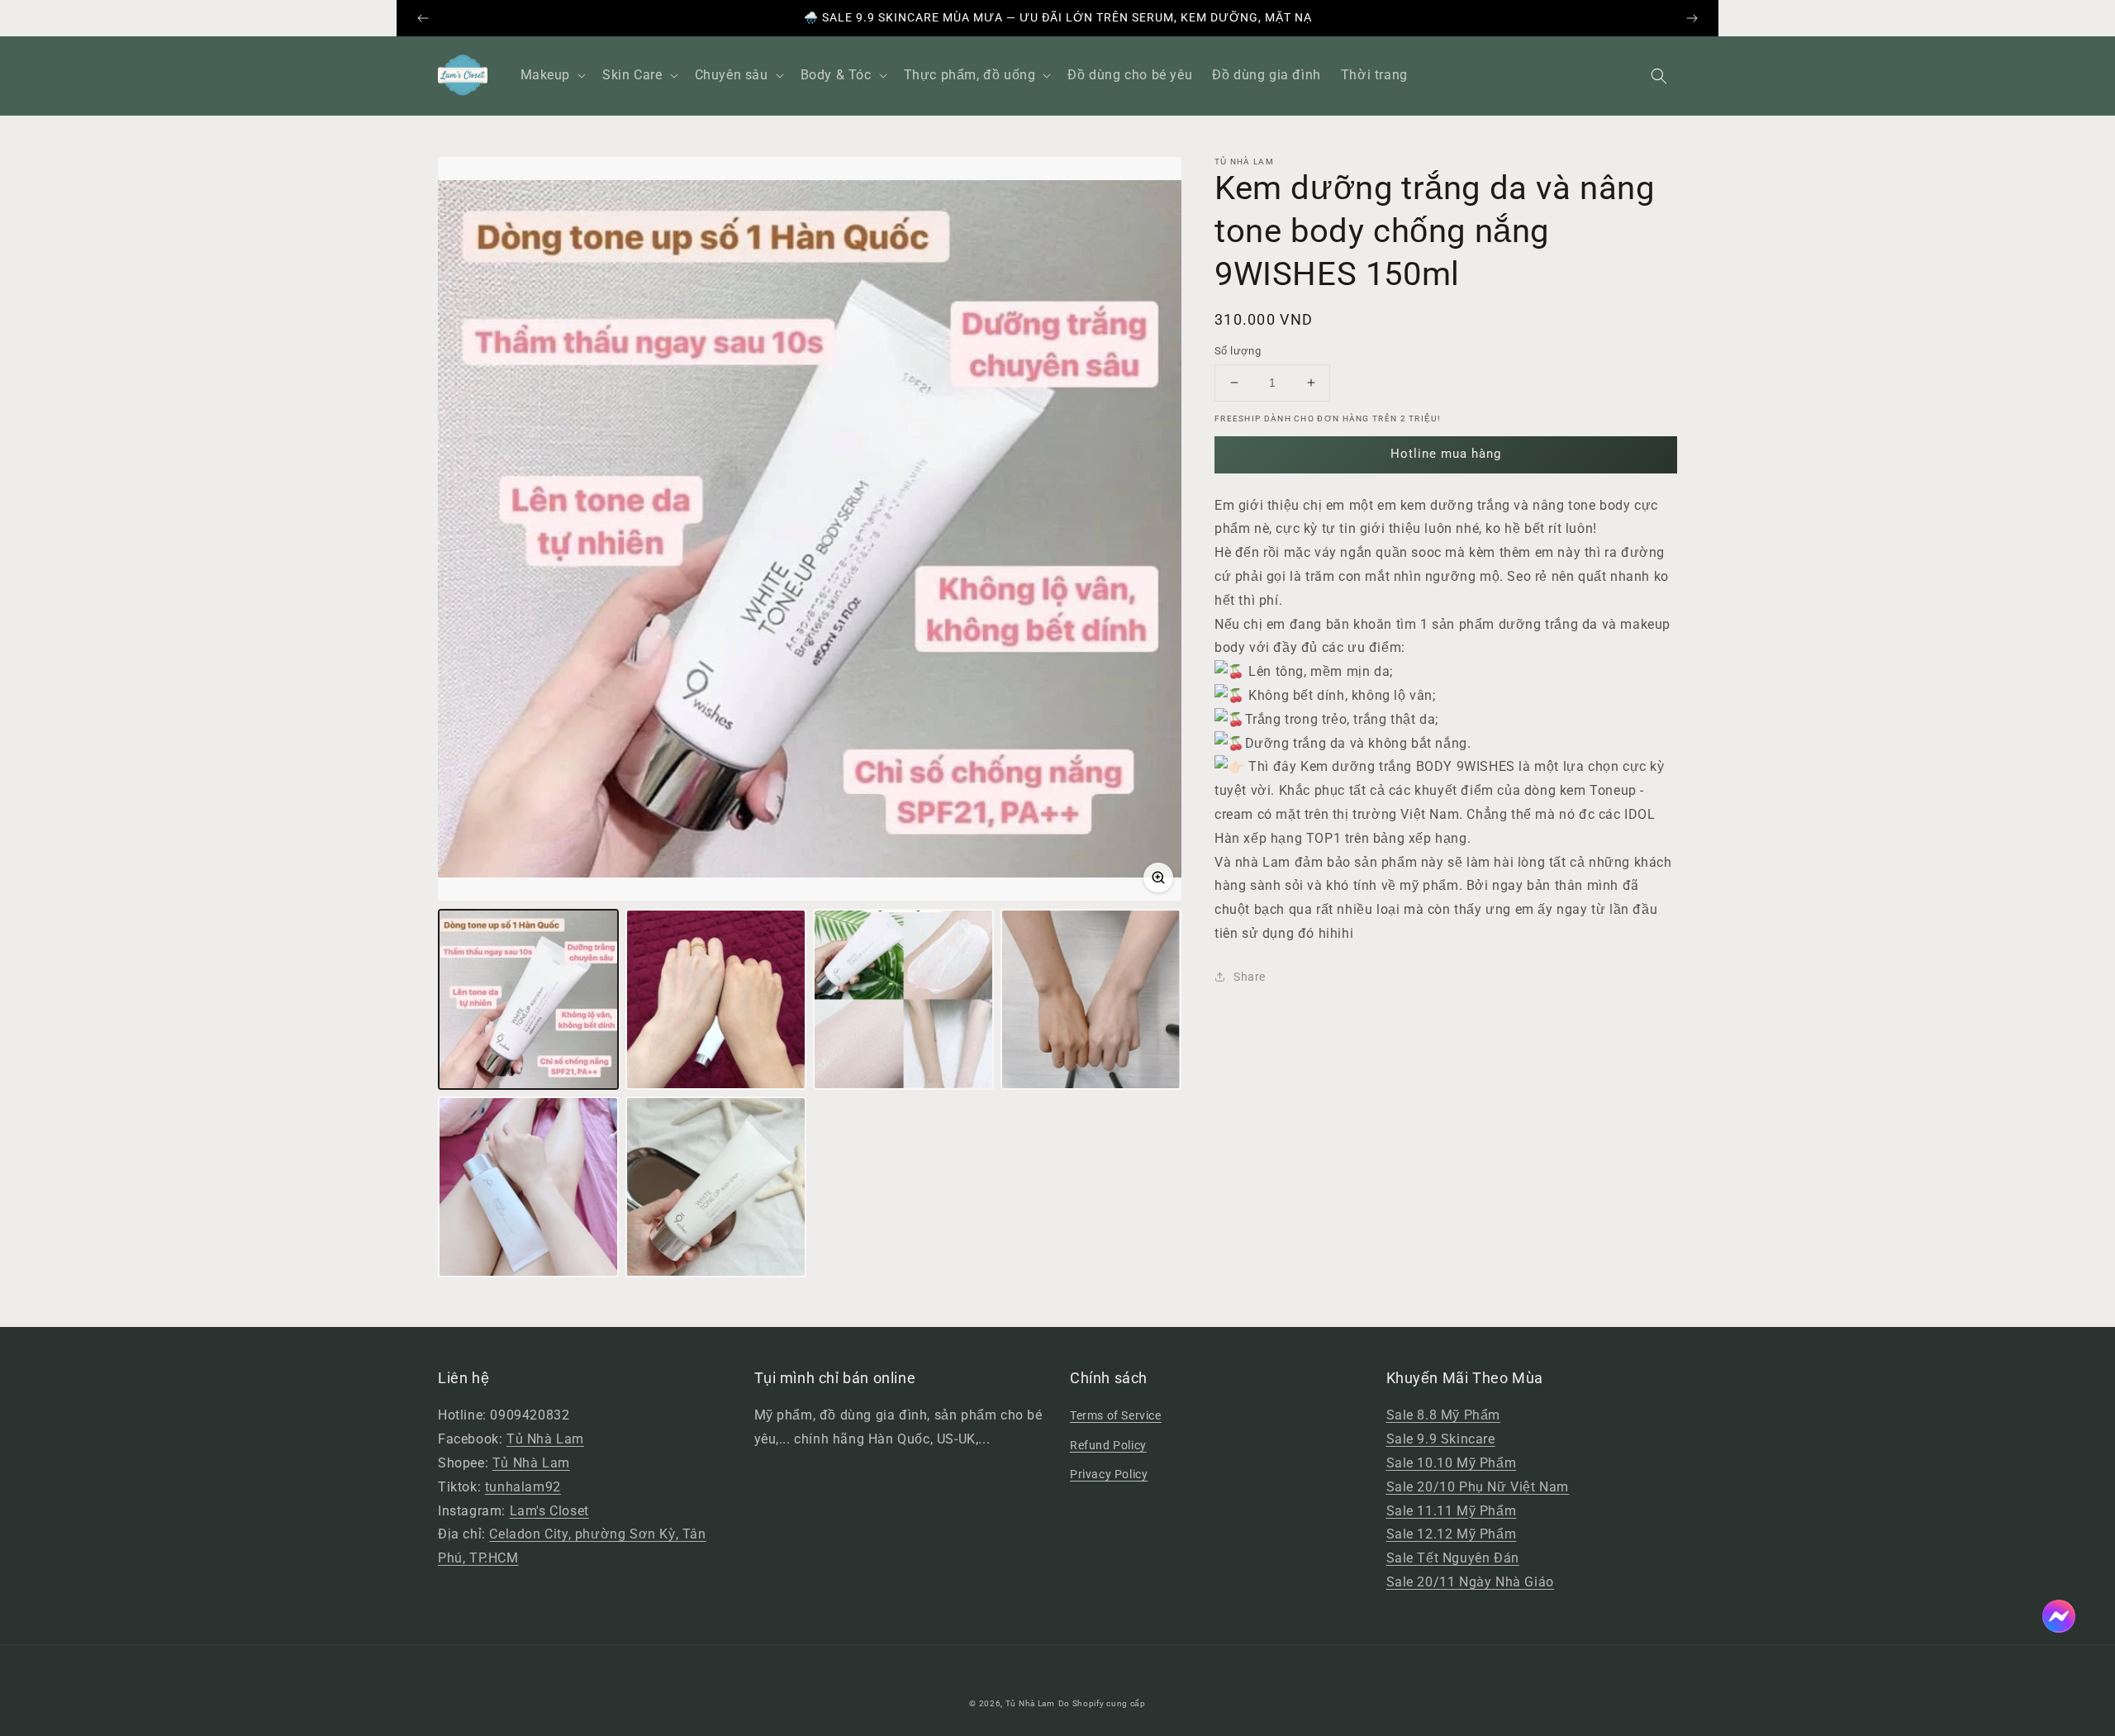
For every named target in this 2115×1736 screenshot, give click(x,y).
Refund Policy (1108, 1445)
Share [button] (1250, 977)
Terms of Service (1116, 1415)
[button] (1659, 76)
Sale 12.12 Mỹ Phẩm (1452, 1534)
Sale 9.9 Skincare (1441, 1439)
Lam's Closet (549, 1511)
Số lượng (1238, 351)
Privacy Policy (1109, 1474)
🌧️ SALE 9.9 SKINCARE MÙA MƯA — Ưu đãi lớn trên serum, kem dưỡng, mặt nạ (1058, 17)
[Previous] (423, 18)
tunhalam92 (523, 1487)
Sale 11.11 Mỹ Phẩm (1452, 1511)
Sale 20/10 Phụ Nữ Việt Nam (1478, 1487)
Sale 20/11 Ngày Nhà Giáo (1470, 1582)
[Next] (1692, 18)
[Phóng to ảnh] (1158, 878)
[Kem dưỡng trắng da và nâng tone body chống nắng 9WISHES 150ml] (528, 999)
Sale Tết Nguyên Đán (1453, 1558)
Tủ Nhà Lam (545, 1439)
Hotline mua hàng (1446, 454)
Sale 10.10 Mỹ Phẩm (1452, 1463)
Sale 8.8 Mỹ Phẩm (1444, 1415)
